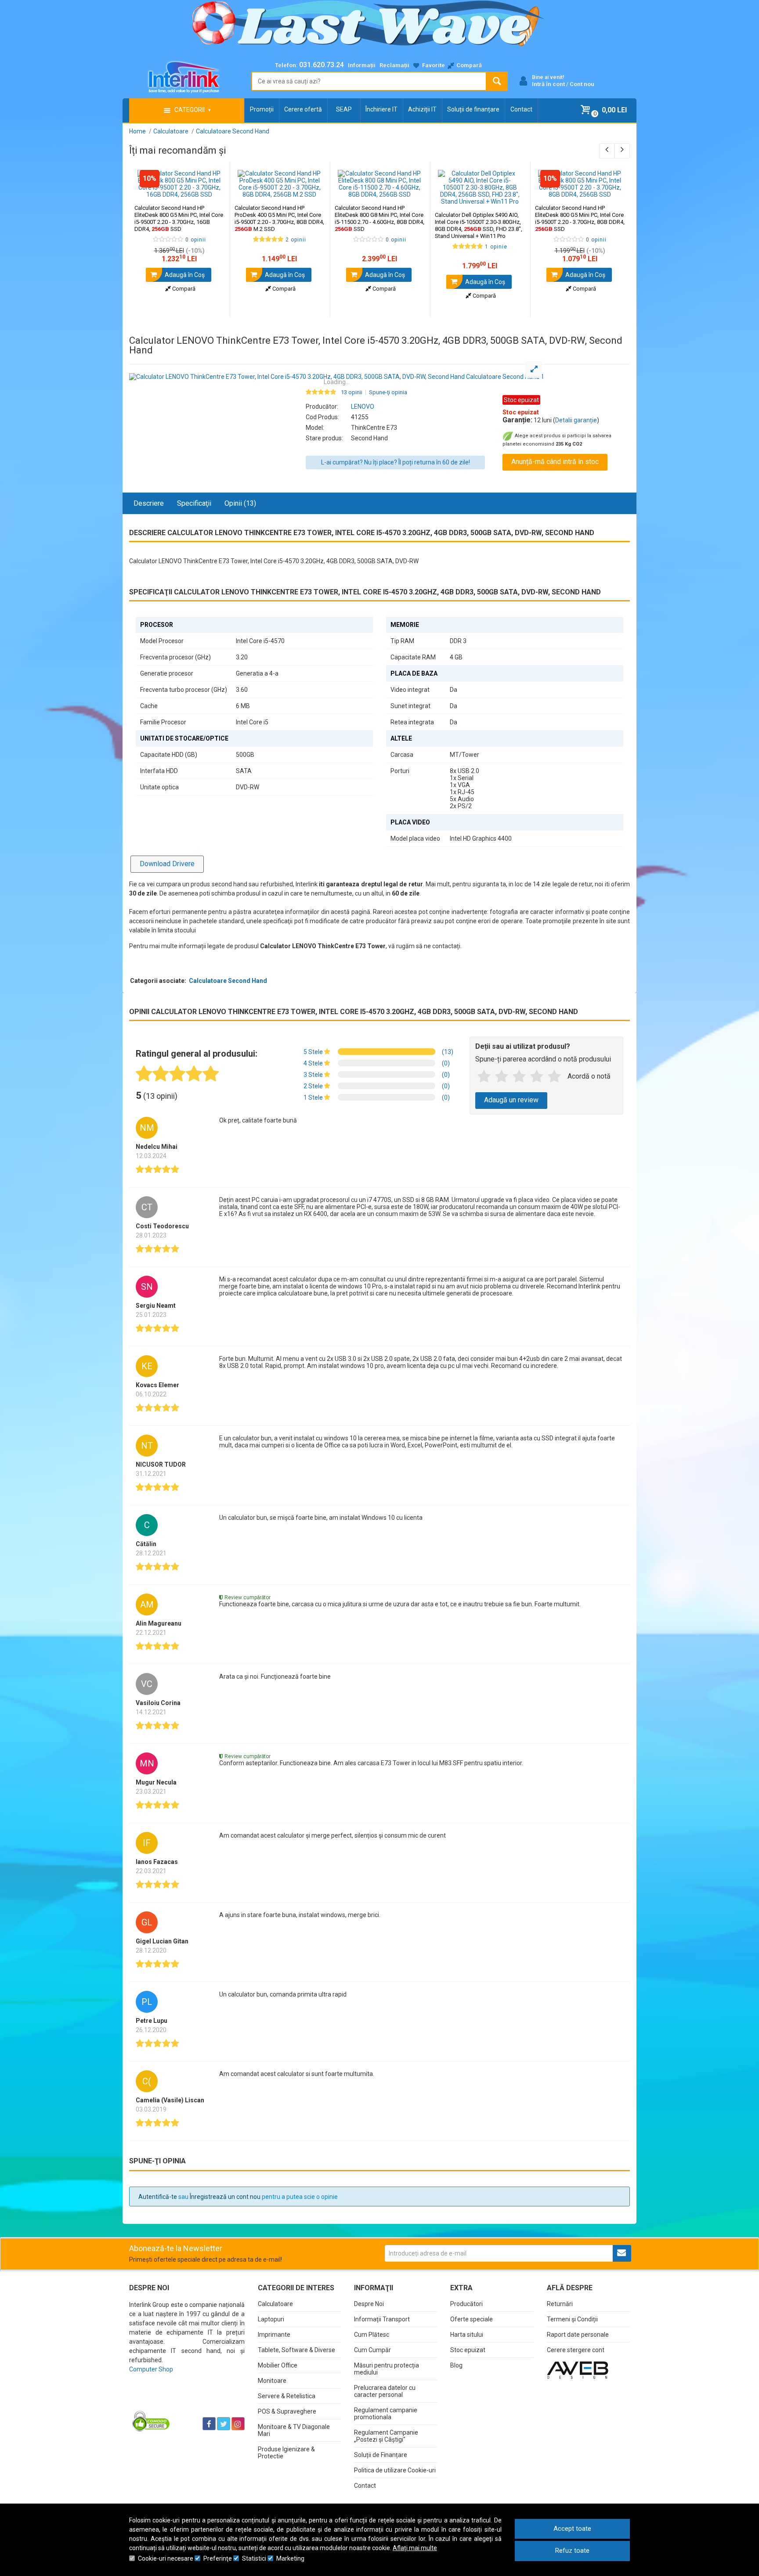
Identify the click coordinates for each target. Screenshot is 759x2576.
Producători (466, 2304)
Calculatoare (275, 2304)
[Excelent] (554, 1077)
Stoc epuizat (468, 2350)
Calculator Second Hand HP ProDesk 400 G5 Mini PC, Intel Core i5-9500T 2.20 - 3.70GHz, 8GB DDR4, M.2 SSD (279, 218)
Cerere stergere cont (576, 2350)
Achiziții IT (422, 109)
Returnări (560, 2304)
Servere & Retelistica (287, 2396)
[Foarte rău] (484, 1077)
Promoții (262, 109)
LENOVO (363, 407)
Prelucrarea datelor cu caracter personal (385, 2391)
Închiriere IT (381, 109)
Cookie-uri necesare (166, 2558)
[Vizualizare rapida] (211, 189)
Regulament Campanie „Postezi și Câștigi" (386, 2436)
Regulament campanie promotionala (386, 2414)
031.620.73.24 (322, 65)
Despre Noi (369, 2304)
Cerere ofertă (303, 109)
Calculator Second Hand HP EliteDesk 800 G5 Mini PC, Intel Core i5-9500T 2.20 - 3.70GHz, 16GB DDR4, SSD (179, 218)
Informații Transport (382, 2319)
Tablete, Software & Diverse (296, 2350)
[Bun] (519, 1077)
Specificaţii (194, 503)
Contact (521, 109)
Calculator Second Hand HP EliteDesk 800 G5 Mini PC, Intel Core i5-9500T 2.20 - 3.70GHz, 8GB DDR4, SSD (580, 218)
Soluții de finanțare (473, 109)
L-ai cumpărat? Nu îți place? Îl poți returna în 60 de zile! (396, 462)
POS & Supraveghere (287, 2411)
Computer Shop (151, 2369)
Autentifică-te (158, 2197)
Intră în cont (548, 84)
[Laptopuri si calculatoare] (184, 2402)
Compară (183, 289)
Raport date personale (578, 2335)
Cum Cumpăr (372, 2350)
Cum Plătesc (372, 2335)
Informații (362, 65)
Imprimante (274, 2335)
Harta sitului (467, 2335)
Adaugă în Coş (184, 275)
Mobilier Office (278, 2365)
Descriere (149, 503)
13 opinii (352, 392)
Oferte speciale (472, 2319)
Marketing (290, 2558)
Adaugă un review (511, 1100)
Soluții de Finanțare (381, 2455)
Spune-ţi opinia (388, 392)
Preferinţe (218, 2558)
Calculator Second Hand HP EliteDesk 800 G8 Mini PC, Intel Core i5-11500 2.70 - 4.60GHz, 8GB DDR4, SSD (379, 218)
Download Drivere (167, 864)
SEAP (344, 109)
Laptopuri (271, 2319)
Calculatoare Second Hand (228, 981)
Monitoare (272, 2381)
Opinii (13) (240, 503)
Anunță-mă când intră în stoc (555, 462)
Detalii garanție (576, 420)
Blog (456, 2365)
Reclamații (394, 65)
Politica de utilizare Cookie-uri (395, 2470)
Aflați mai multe (415, 2548)
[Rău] (502, 1077)
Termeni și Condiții (572, 2319)
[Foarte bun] (537, 1077)
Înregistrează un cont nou (225, 2197)
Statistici (254, 2558)
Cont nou (582, 84)
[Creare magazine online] (578, 2370)
